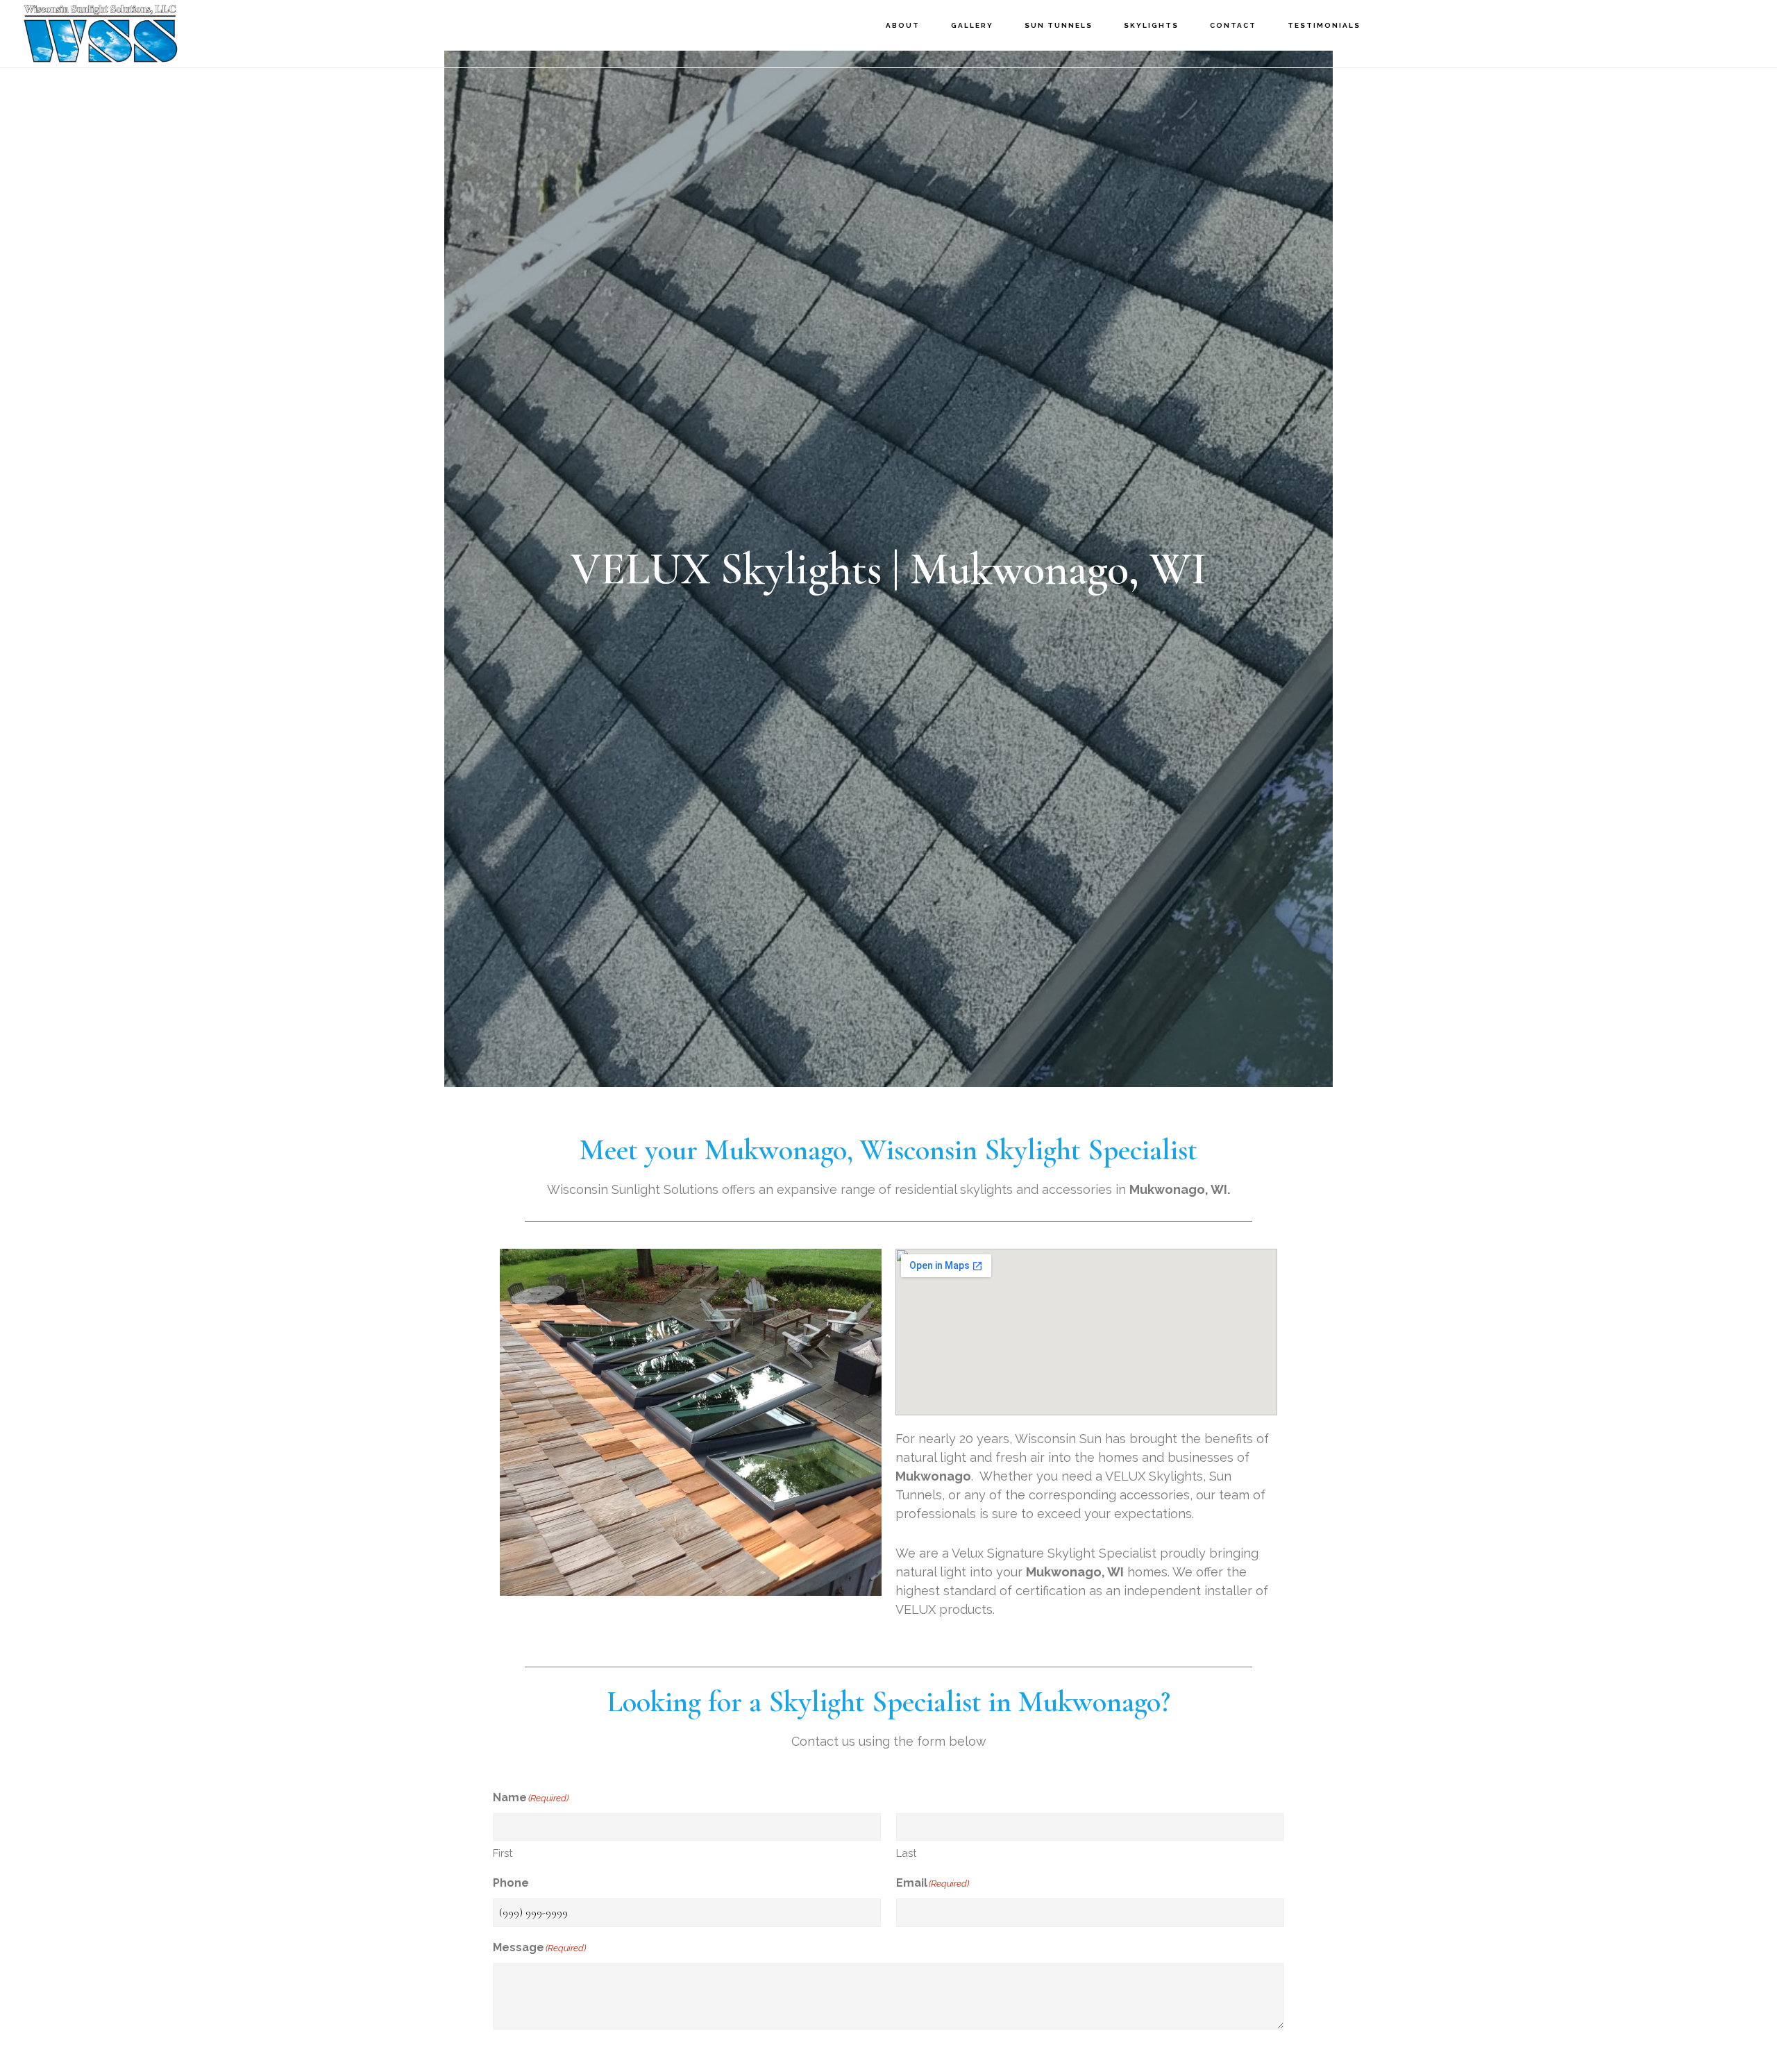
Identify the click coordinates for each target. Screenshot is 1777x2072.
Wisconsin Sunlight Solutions (142, 33)
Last (906, 1853)
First (503, 1853)
